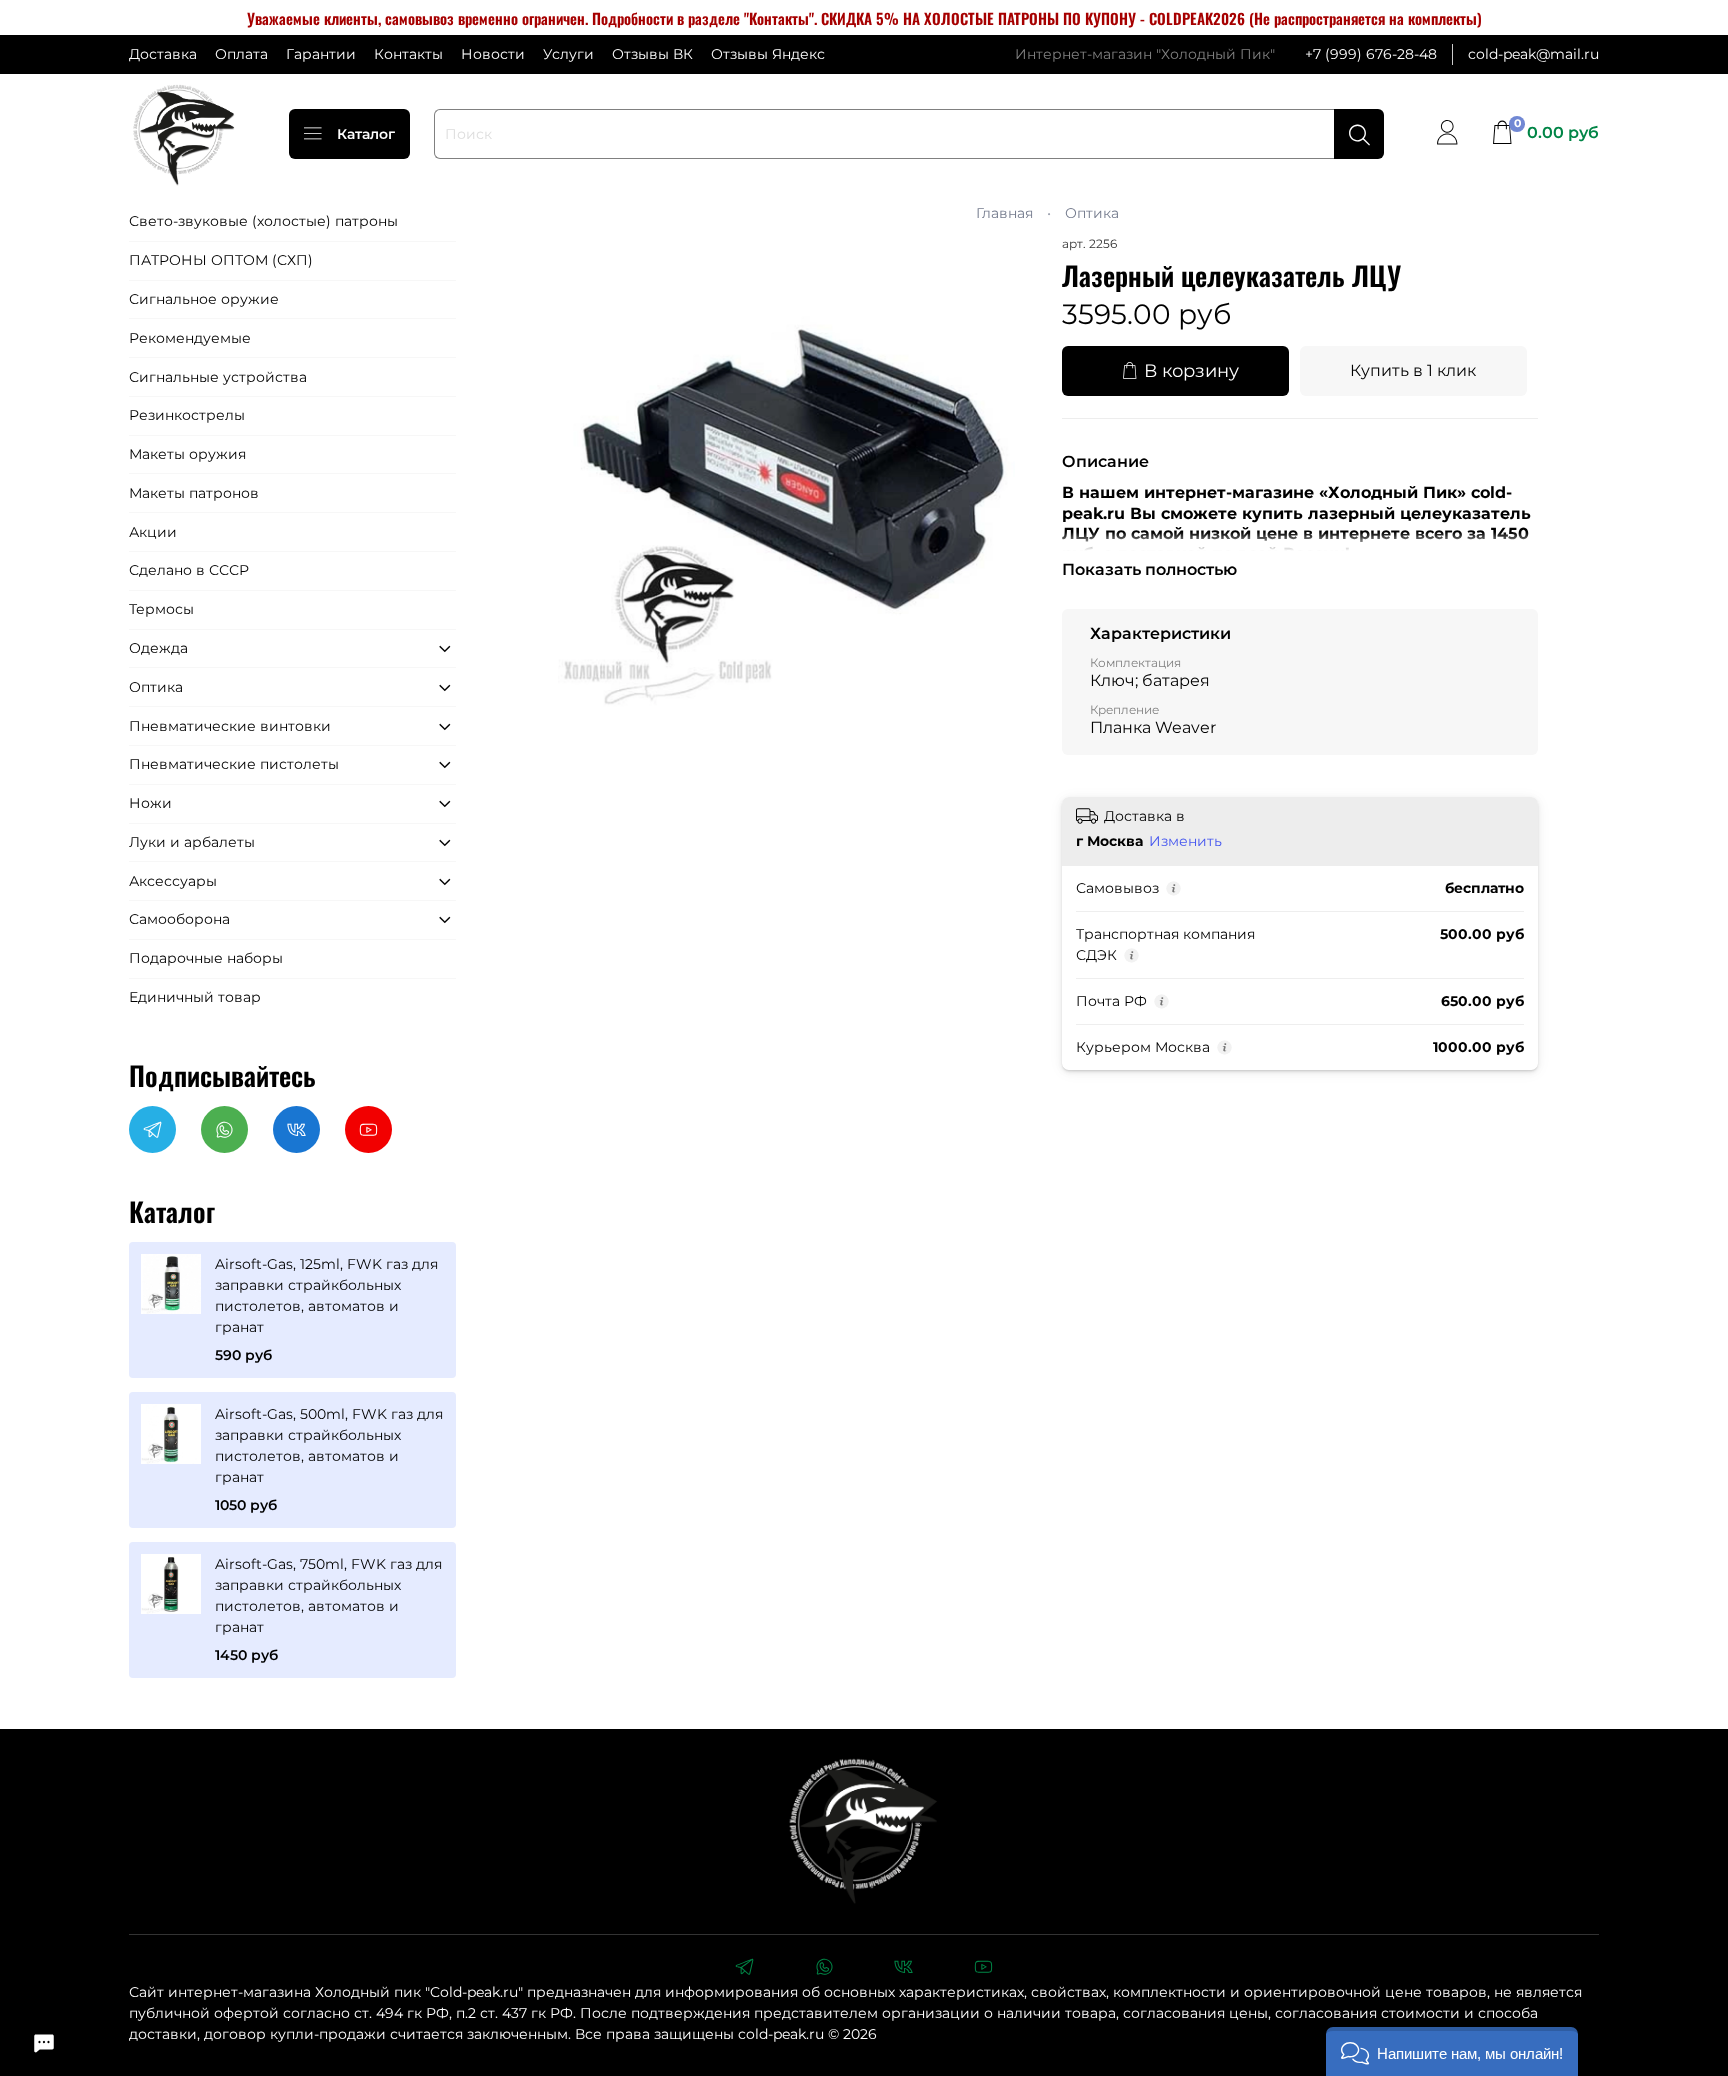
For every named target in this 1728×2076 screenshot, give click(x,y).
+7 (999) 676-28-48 (1371, 54)
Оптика (1092, 213)
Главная (1004, 213)
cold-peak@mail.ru (1533, 54)
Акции (153, 532)
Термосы (161, 609)
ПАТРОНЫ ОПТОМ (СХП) (221, 260)
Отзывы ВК (652, 54)
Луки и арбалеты (192, 842)
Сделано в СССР (189, 570)
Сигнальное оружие (204, 299)
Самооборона (179, 919)
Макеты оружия (187, 454)
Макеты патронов (194, 493)
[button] (1452, 2051)
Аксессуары (173, 881)
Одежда (158, 648)
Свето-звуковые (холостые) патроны (263, 221)
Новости (493, 54)
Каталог (366, 134)
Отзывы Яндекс (768, 54)
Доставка (163, 54)
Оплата (241, 54)
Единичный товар (195, 997)
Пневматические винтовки (230, 726)
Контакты (408, 54)
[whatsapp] (824, 1969)
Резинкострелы (187, 415)
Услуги (568, 54)
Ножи (150, 803)
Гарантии (321, 54)
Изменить (1185, 841)
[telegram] (744, 1969)
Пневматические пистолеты (234, 764)
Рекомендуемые (190, 338)
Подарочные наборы (206, 958)
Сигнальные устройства (218, 377)
